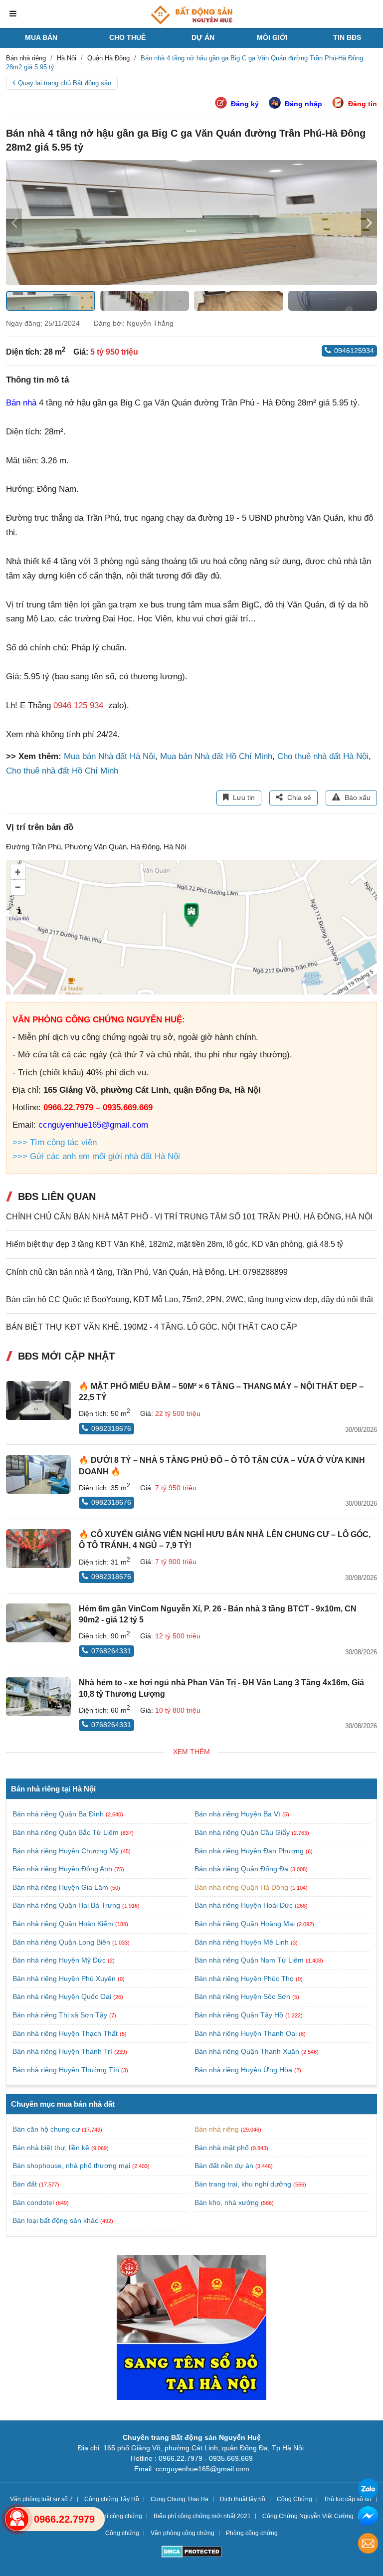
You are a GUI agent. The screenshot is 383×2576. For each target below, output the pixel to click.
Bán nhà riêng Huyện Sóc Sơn (243, 1996)
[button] (369, 222)
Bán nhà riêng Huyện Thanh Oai (247, 2033)
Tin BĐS (347, 37)
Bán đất (25, 2184)
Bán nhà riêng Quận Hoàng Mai (246, 1924)
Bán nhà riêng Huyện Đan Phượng (250, 1851)
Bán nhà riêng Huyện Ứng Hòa (244, 2070)
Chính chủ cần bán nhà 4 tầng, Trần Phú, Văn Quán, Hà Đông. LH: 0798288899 (147, 1272)
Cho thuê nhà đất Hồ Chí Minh (62, 771)
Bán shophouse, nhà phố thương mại (71, 2166)
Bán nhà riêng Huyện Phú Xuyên (65, 1979)
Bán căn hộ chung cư (46, 2129)
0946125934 (354, 351)
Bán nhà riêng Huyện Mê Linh (243, 1942)
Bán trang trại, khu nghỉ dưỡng (243, 2184)
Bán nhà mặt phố (222, 2148)
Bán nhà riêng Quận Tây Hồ (240, 2015)
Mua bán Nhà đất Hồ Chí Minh (216, 756)
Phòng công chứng (252, 2533)
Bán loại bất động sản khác (55, 2220)
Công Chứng (294, 2499)
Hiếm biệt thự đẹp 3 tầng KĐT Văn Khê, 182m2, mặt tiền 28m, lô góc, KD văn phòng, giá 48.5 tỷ (175, 1244)
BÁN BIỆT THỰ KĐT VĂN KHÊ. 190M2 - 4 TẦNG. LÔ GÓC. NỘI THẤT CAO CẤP (152, 1327)
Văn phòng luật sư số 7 (41, 2499)
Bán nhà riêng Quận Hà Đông (242, 1887)
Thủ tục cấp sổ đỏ (348, 2499)
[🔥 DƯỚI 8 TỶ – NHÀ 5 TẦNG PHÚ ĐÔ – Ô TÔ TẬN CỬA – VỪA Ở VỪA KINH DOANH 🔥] (38, 1474)
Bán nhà (21, 403)
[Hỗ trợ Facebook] (368, 2517)
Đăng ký (245, 104)
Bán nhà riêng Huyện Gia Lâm (61, 1887)
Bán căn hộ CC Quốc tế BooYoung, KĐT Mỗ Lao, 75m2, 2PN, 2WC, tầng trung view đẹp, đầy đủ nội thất (190, 1299)
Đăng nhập (303, 104)
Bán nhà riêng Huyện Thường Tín (67, 2070)
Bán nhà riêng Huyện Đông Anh (63, 1869)
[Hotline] (17, 2519)
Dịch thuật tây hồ (243, 2499)
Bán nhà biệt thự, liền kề (51, 2148)
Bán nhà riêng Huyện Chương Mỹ (67, 1851)
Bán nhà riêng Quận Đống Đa (242, 1869)
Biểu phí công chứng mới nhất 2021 (202, 2516)
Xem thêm (191, 1752)
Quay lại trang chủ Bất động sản (65, 83)
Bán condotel (33, 2202)
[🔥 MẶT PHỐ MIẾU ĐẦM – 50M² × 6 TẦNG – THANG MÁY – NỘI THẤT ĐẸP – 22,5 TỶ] (38, 1400)
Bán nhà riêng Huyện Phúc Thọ (245, 1979)
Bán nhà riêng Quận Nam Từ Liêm (250, 1960)
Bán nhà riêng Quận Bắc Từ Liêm (67, 1832)
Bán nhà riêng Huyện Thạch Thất (66, 2033)
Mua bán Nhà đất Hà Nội (109, 756)
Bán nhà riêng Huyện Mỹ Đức (60, 1960)
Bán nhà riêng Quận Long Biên (62, 1942)
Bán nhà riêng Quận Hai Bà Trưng (67, 1905)
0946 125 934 (78, 705)
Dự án (203, 37)
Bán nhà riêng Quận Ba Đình (59, 1814)
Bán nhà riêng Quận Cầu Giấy (243, 1832)
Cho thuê (127, 37)
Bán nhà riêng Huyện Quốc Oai (63, 1996)
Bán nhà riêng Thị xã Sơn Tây (61, 2015)
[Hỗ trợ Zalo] (368, 2490)
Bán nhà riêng (217, 2129)
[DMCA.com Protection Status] (192, 2553)
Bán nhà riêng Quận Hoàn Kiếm (64, 1924)
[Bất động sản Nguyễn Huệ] (191, 15)
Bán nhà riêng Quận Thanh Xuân (248, 2051)
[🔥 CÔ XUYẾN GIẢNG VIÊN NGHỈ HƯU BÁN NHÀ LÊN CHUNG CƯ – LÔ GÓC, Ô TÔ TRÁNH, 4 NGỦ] (38, 1549)
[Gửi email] (368, 2545)
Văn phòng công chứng (183, 2533)
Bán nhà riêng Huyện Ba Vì (238, 1814)
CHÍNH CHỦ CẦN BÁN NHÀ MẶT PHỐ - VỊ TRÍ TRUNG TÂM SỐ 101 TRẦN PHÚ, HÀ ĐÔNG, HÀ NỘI (189, 1217)
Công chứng (122, 2533)
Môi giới (272, 37)
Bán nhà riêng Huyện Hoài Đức (245, 1905)
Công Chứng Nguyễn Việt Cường (308, 2516)
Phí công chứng (121, 2516)
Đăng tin (363, 104)
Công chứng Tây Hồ (112, 2499)
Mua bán (41, 37)
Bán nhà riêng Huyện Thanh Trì (63, 2051)
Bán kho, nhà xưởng (227, 2202)
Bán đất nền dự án (224, 2166)
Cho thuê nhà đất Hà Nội (323, 756)
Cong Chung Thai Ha (180, 2499)
